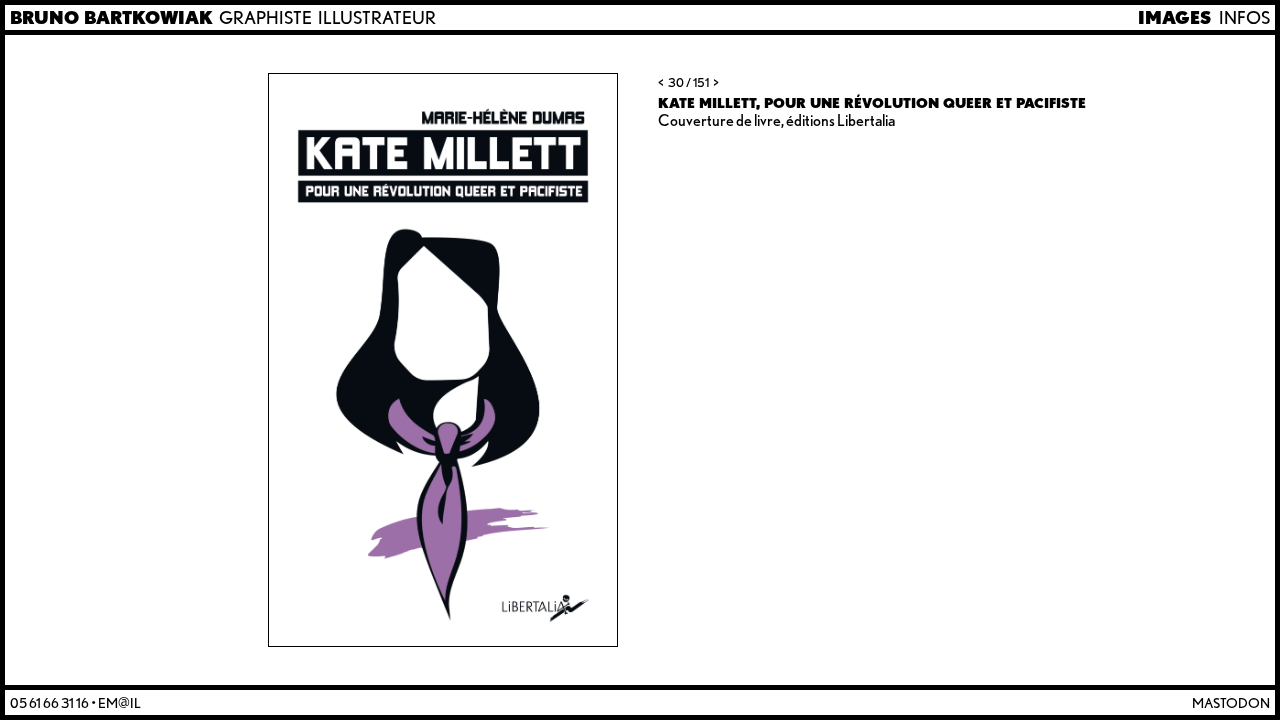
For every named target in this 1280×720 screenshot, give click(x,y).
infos (1244, 17)
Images (1174, 17)
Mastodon (1231, 702)
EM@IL (119, 702)
